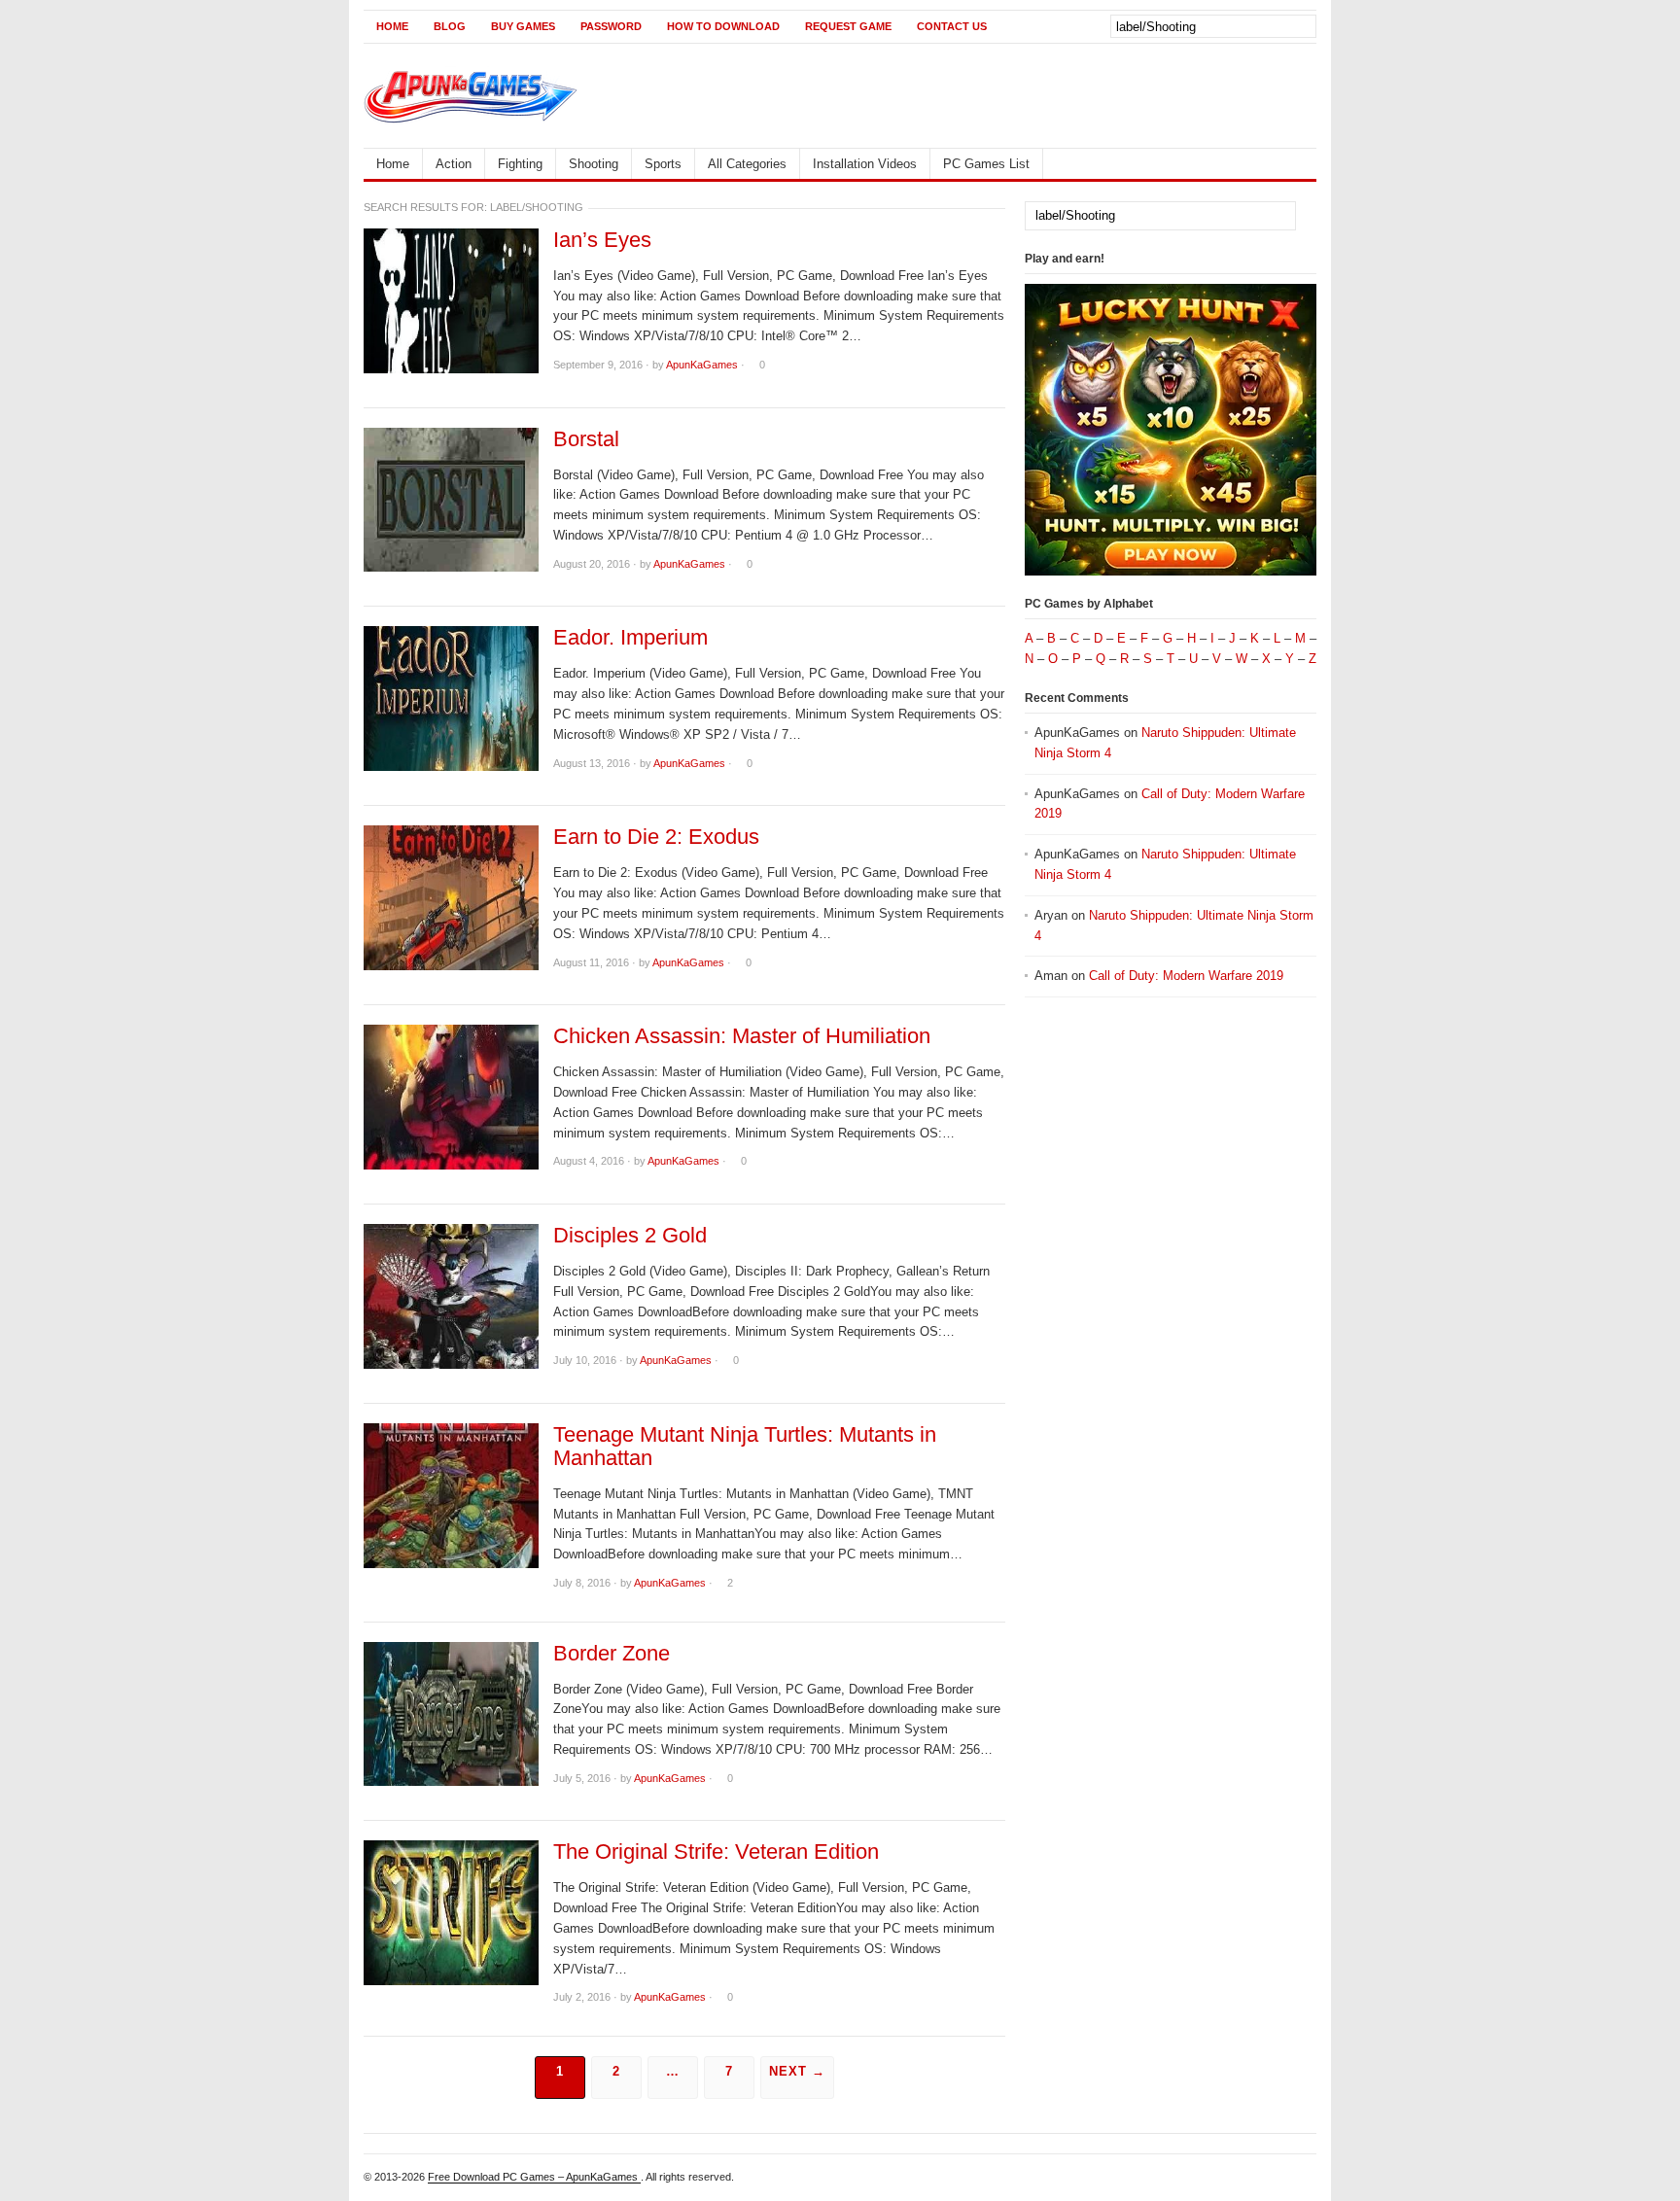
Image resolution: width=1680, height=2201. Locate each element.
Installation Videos (865, 164)
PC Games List (986, 164)
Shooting (594, 164)
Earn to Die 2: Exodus (656, 837)
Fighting (520, 164)
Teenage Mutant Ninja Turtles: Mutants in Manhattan (745, 1447)
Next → (797, 2071)
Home (392, 26)
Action (454, 164)
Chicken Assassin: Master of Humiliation (742, 1036)
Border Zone (612, 1654)
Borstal (586, 439)
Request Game (848, 26)
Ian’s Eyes (602, 240)
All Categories (747, 164)
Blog (450, 26)
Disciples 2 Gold (630, 1236)
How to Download (723, 26)
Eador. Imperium (630, 638)
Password (611, 26)
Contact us (952, 26)
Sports (663, 164)
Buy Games (523, 26)
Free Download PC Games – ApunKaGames (534, 2177)
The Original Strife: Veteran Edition (716, 1852)
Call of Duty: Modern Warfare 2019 (1186, 976)
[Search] (1300, 25)
